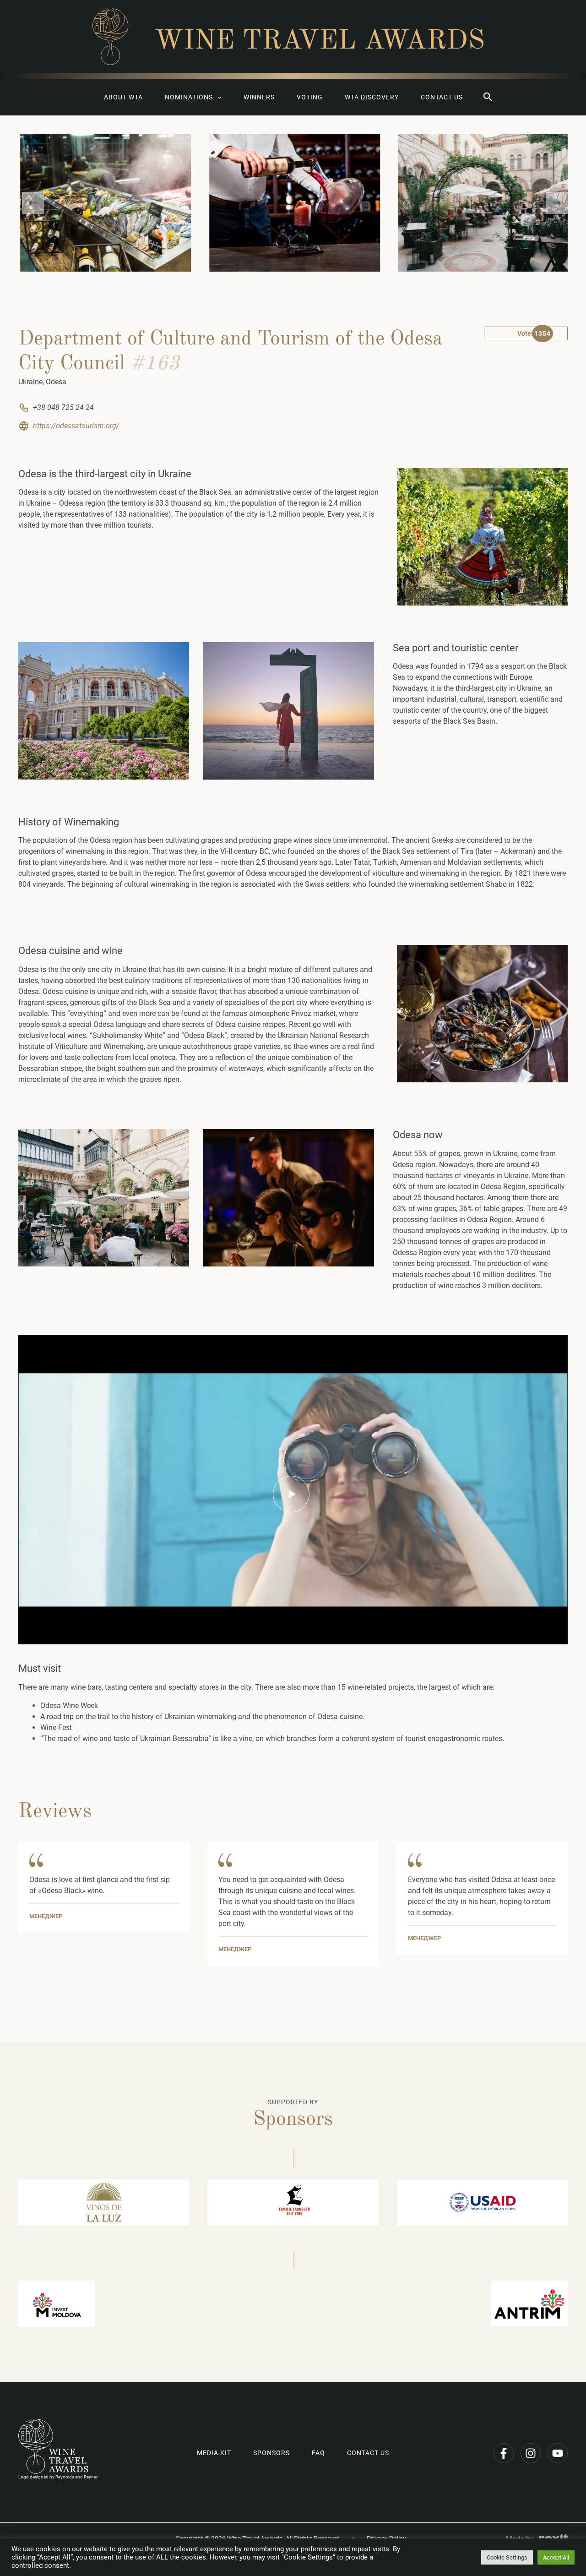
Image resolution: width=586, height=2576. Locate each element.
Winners (259, 97)
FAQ (318, 2453)
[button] (488, 97)
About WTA (123, 97)
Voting (310, 97)
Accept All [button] (556, 2557)
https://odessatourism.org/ (76, 426)
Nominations (189, 97)
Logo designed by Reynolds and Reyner (58, 2477)
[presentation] (33, 203)
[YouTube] (558, 2453)
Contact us (442, 97)
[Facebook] (504, 2453)
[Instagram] (531, 2453)
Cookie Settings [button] (507, 2557)
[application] (217, 97)
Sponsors (271, 2453)
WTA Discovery (372, 97)
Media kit (214, 2453)
